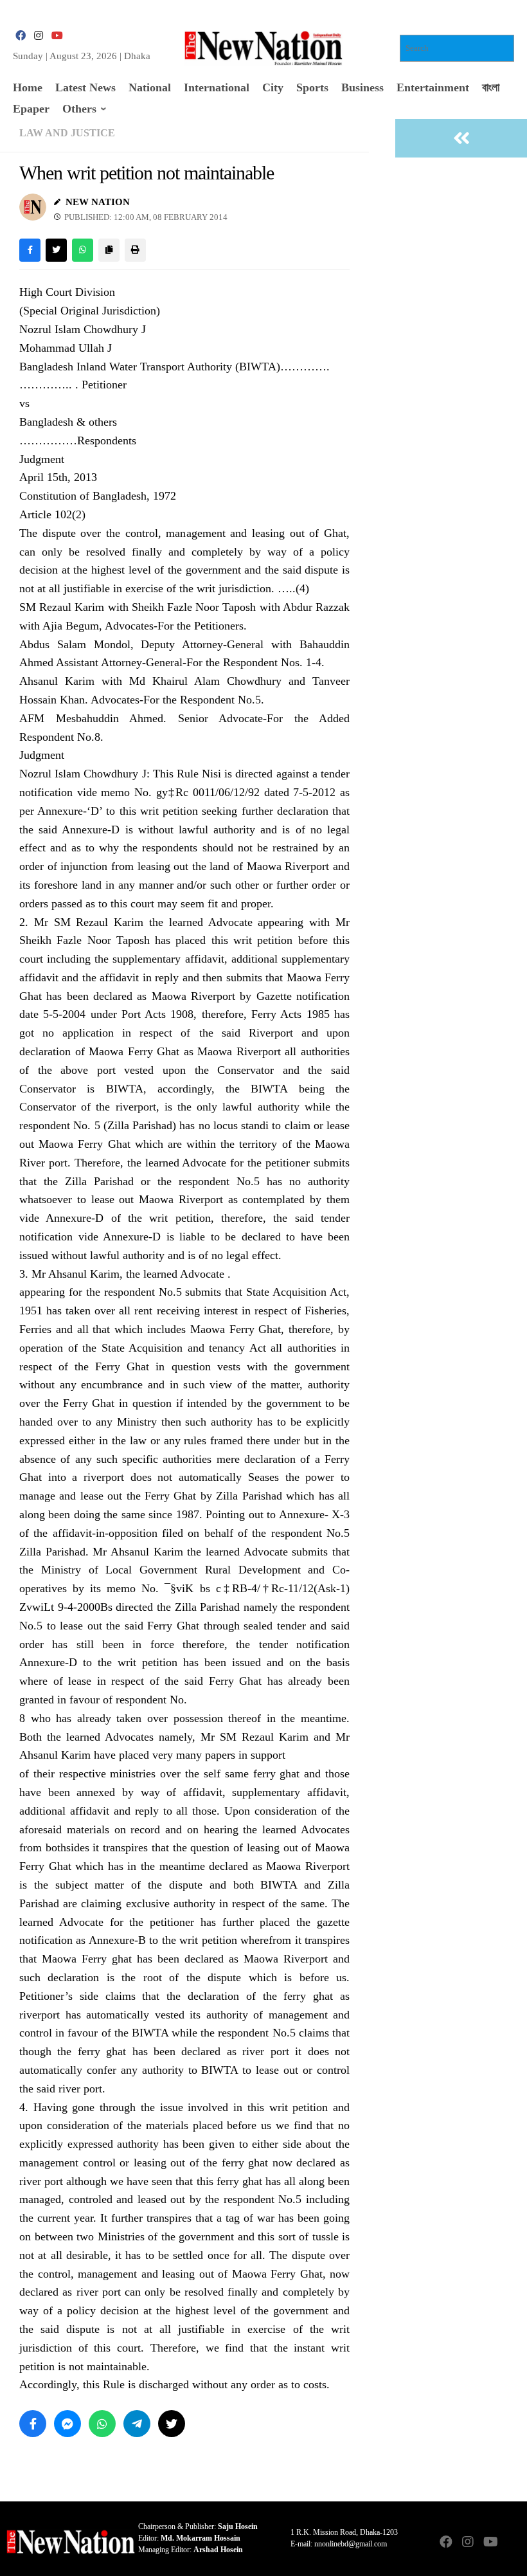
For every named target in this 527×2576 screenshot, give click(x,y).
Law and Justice (67, 133)
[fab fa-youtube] (57, 36)
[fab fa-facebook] (21, 36)
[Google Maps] (512, 2543)
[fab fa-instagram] (39, 36)
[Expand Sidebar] (461, 138)
